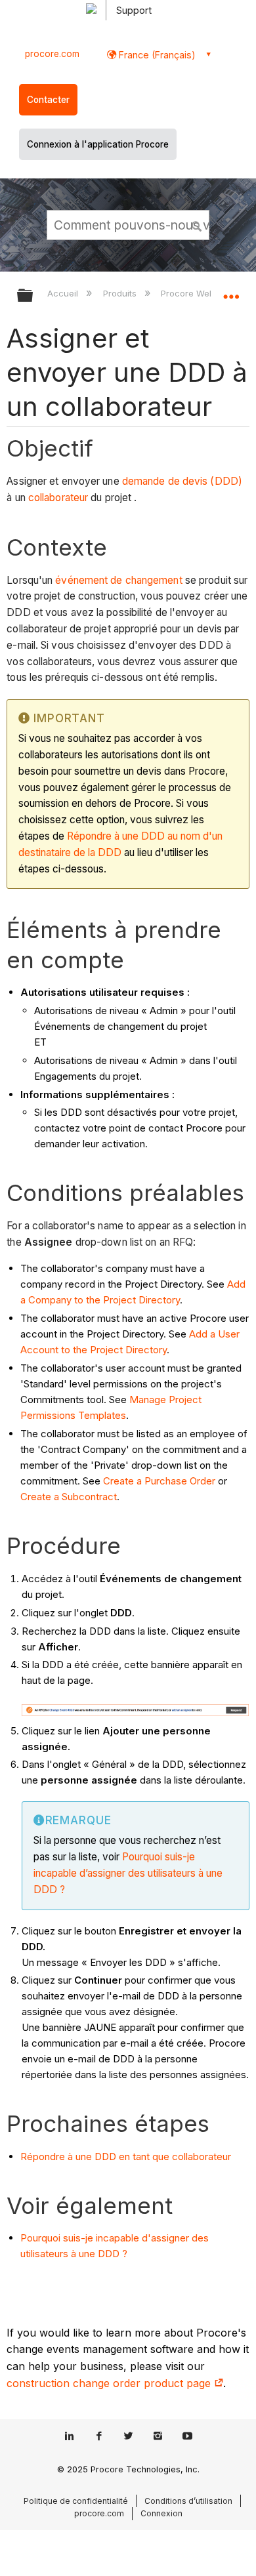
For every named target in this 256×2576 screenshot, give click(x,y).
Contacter (48, 100)
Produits (121, 293)
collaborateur (58, 498)
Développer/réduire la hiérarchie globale (33, 296)
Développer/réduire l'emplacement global (231, 291)
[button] (197, 224)
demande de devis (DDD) (182, 481)
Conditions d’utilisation (188, 2501)
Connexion (161, 2513)
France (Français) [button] (156, 55)
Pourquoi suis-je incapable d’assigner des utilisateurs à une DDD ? (128, 1873)
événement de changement (118, 580)
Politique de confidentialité (76, 2501)
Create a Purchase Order (159, 1481)
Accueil (64, 293)
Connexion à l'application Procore (98, 144)
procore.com (52, 54)
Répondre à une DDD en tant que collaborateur (126, 2157)
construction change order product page (110, 2383)
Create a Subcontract (69, 1497)
